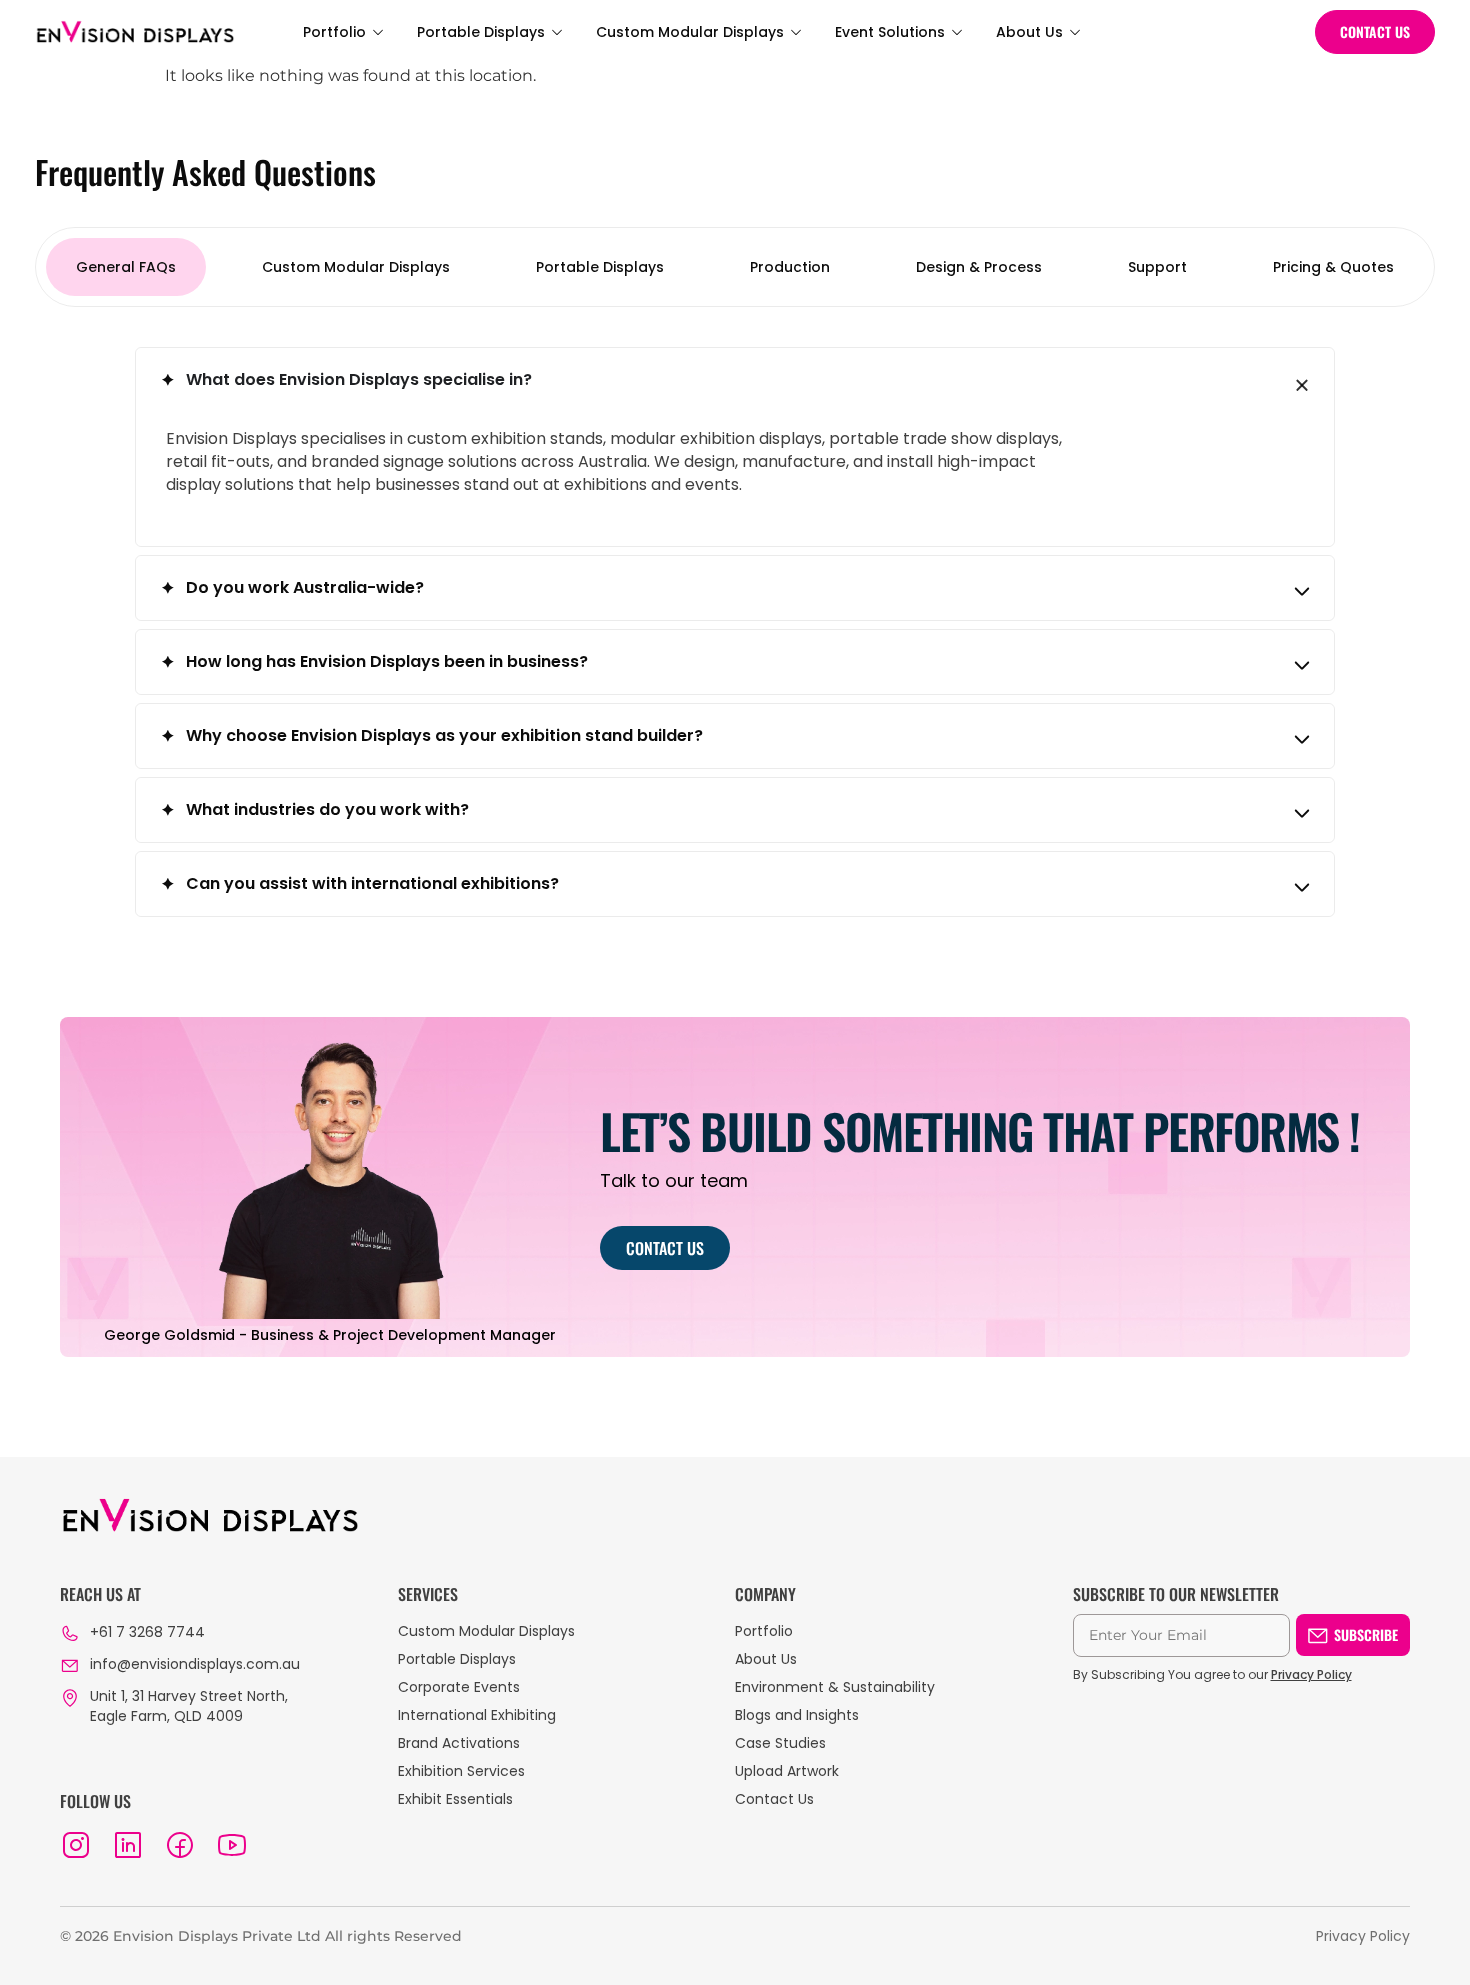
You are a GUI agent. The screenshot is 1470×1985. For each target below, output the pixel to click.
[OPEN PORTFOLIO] (378, 32)
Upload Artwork (787, 1771)
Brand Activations (459, 1743)
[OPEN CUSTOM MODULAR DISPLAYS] (796, 32)
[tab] (126, 267)
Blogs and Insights (797, 1715)
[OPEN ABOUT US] (1075, 32)
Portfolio (764, 1631)
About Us (766, 1659)
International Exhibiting (477, 1715)
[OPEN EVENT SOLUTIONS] (957, 32)
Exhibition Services (461, 1771)
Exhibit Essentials (455, 1799)
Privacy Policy (1311, 1674)
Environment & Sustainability (835, 1687)
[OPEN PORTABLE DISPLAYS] (557, 32)
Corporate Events (459, 1687)
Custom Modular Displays (486, 1631)
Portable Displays (457, 1659)
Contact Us (774, 1799)
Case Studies (780, 1743)
